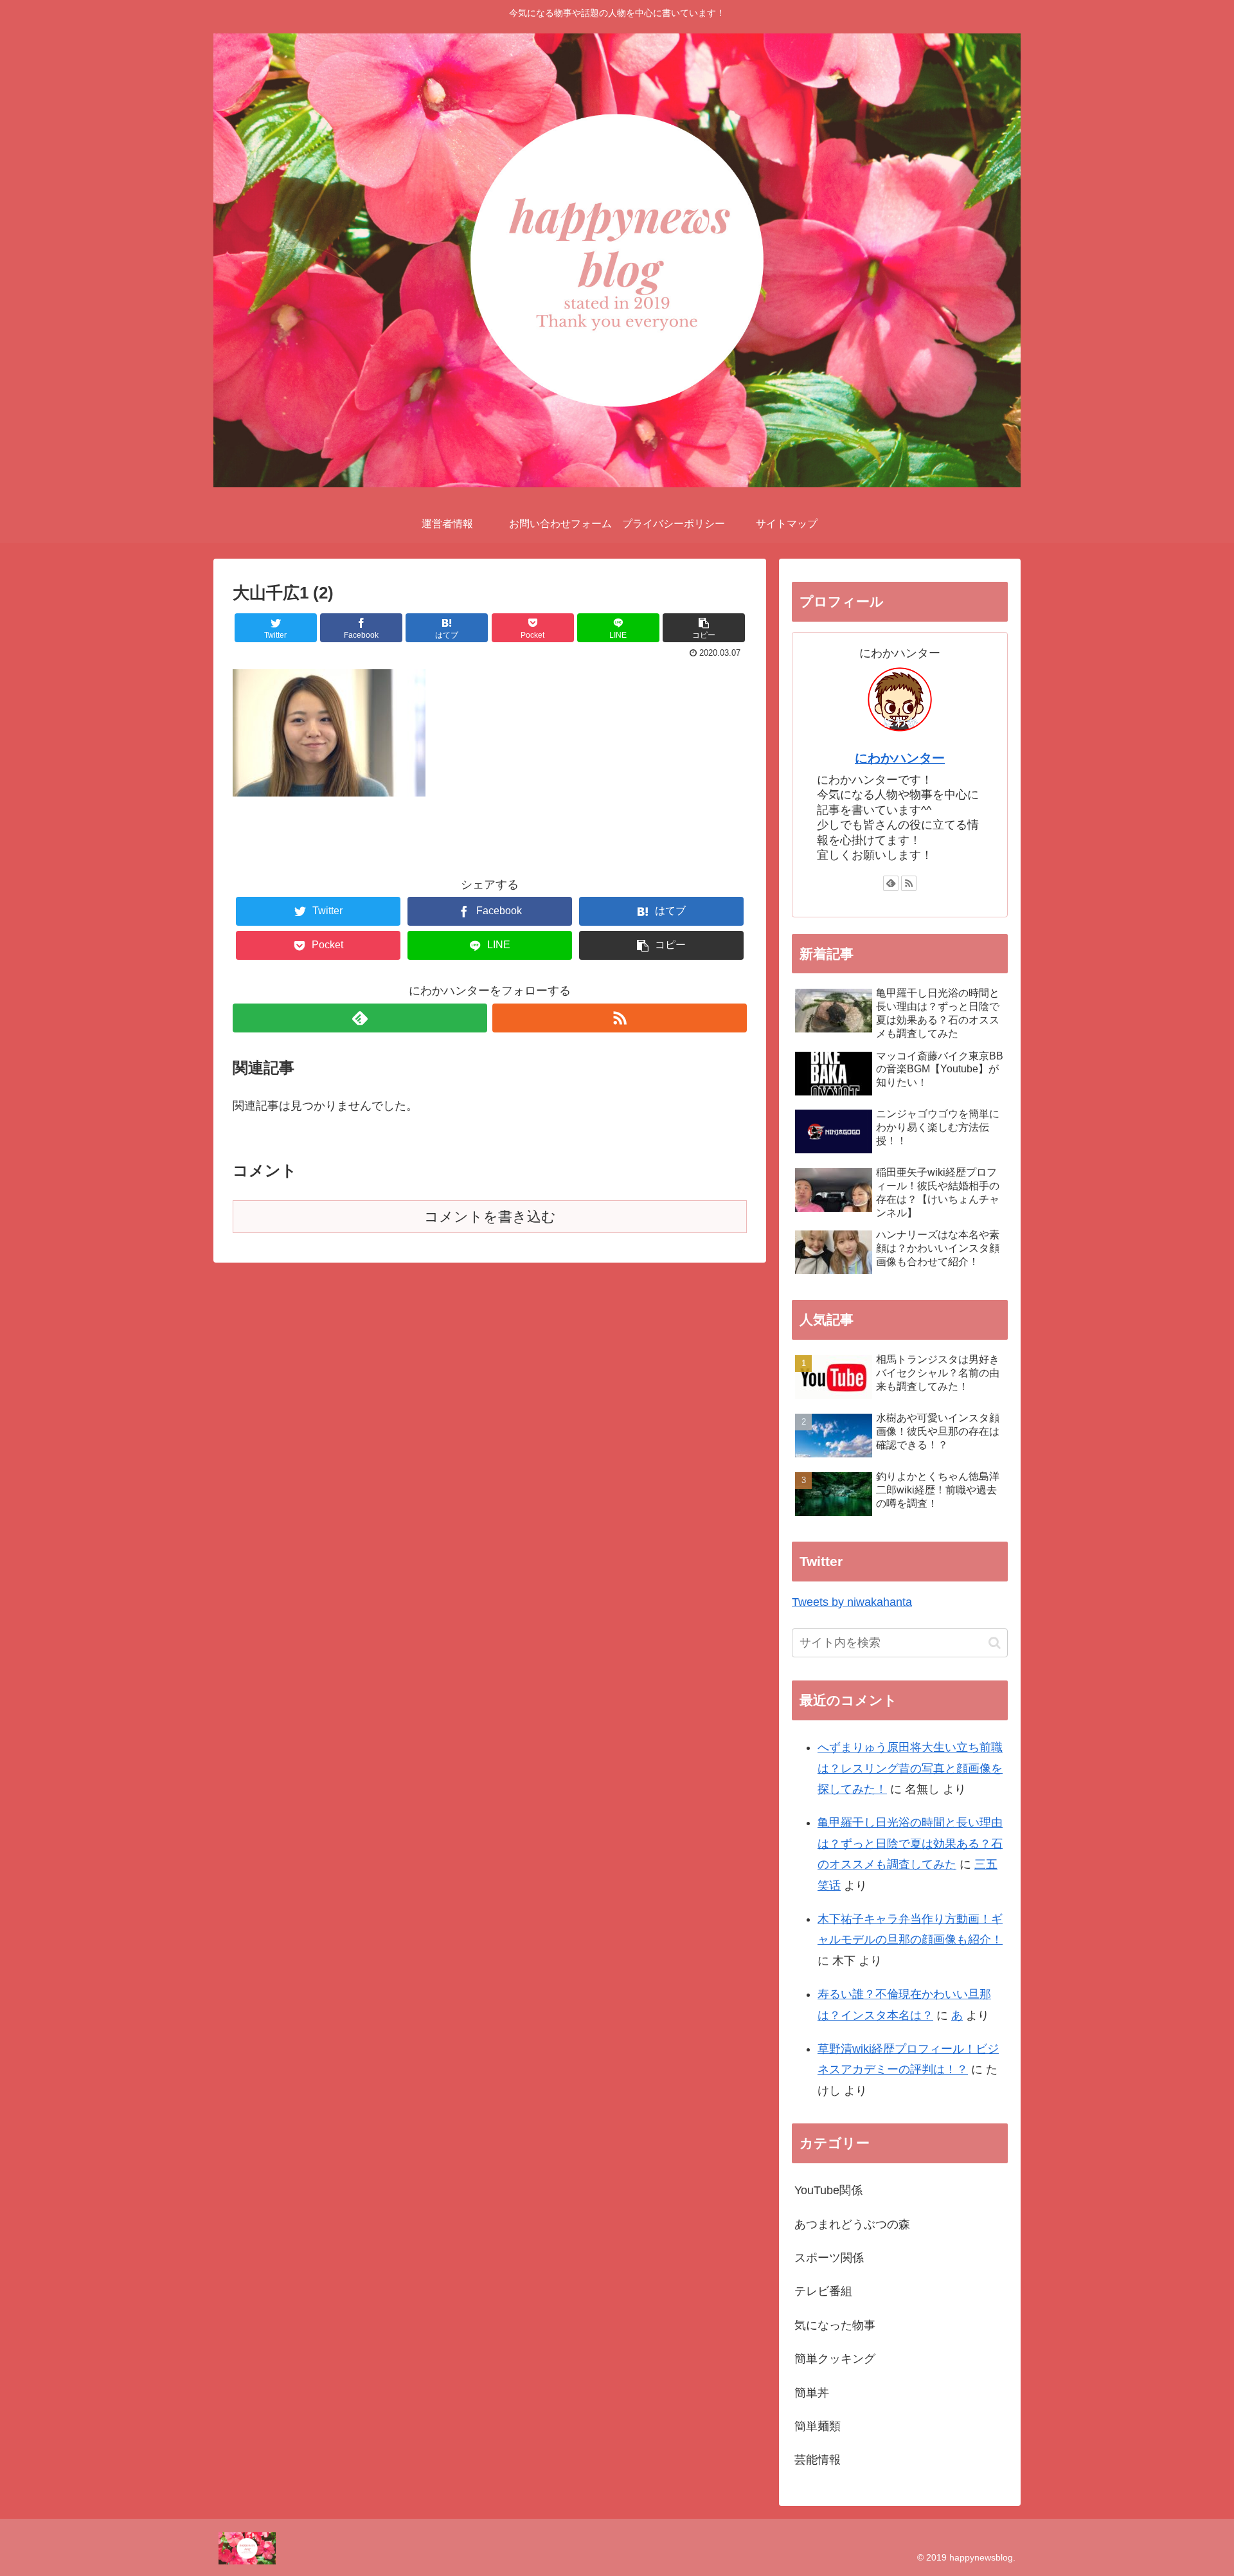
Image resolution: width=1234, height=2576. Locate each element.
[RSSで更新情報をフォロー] (620, 1018)
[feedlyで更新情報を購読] (360, 1018)
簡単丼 (812, 2393)
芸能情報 (818, 2460)
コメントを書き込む (490, 1217)
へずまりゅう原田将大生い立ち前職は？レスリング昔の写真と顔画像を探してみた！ (910, 1768)
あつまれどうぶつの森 (852, 2224)
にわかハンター (900, 758)
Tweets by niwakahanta (852, 1602)
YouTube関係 (828, 2190)
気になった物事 (835, 2325)
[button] (995, 1643)
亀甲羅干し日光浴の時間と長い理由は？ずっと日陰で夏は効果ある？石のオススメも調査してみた (910, 1843)
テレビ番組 (823, 2291)
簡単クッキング (835, 2359)
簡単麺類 (818, 2426)
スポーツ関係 (829, 2258)
